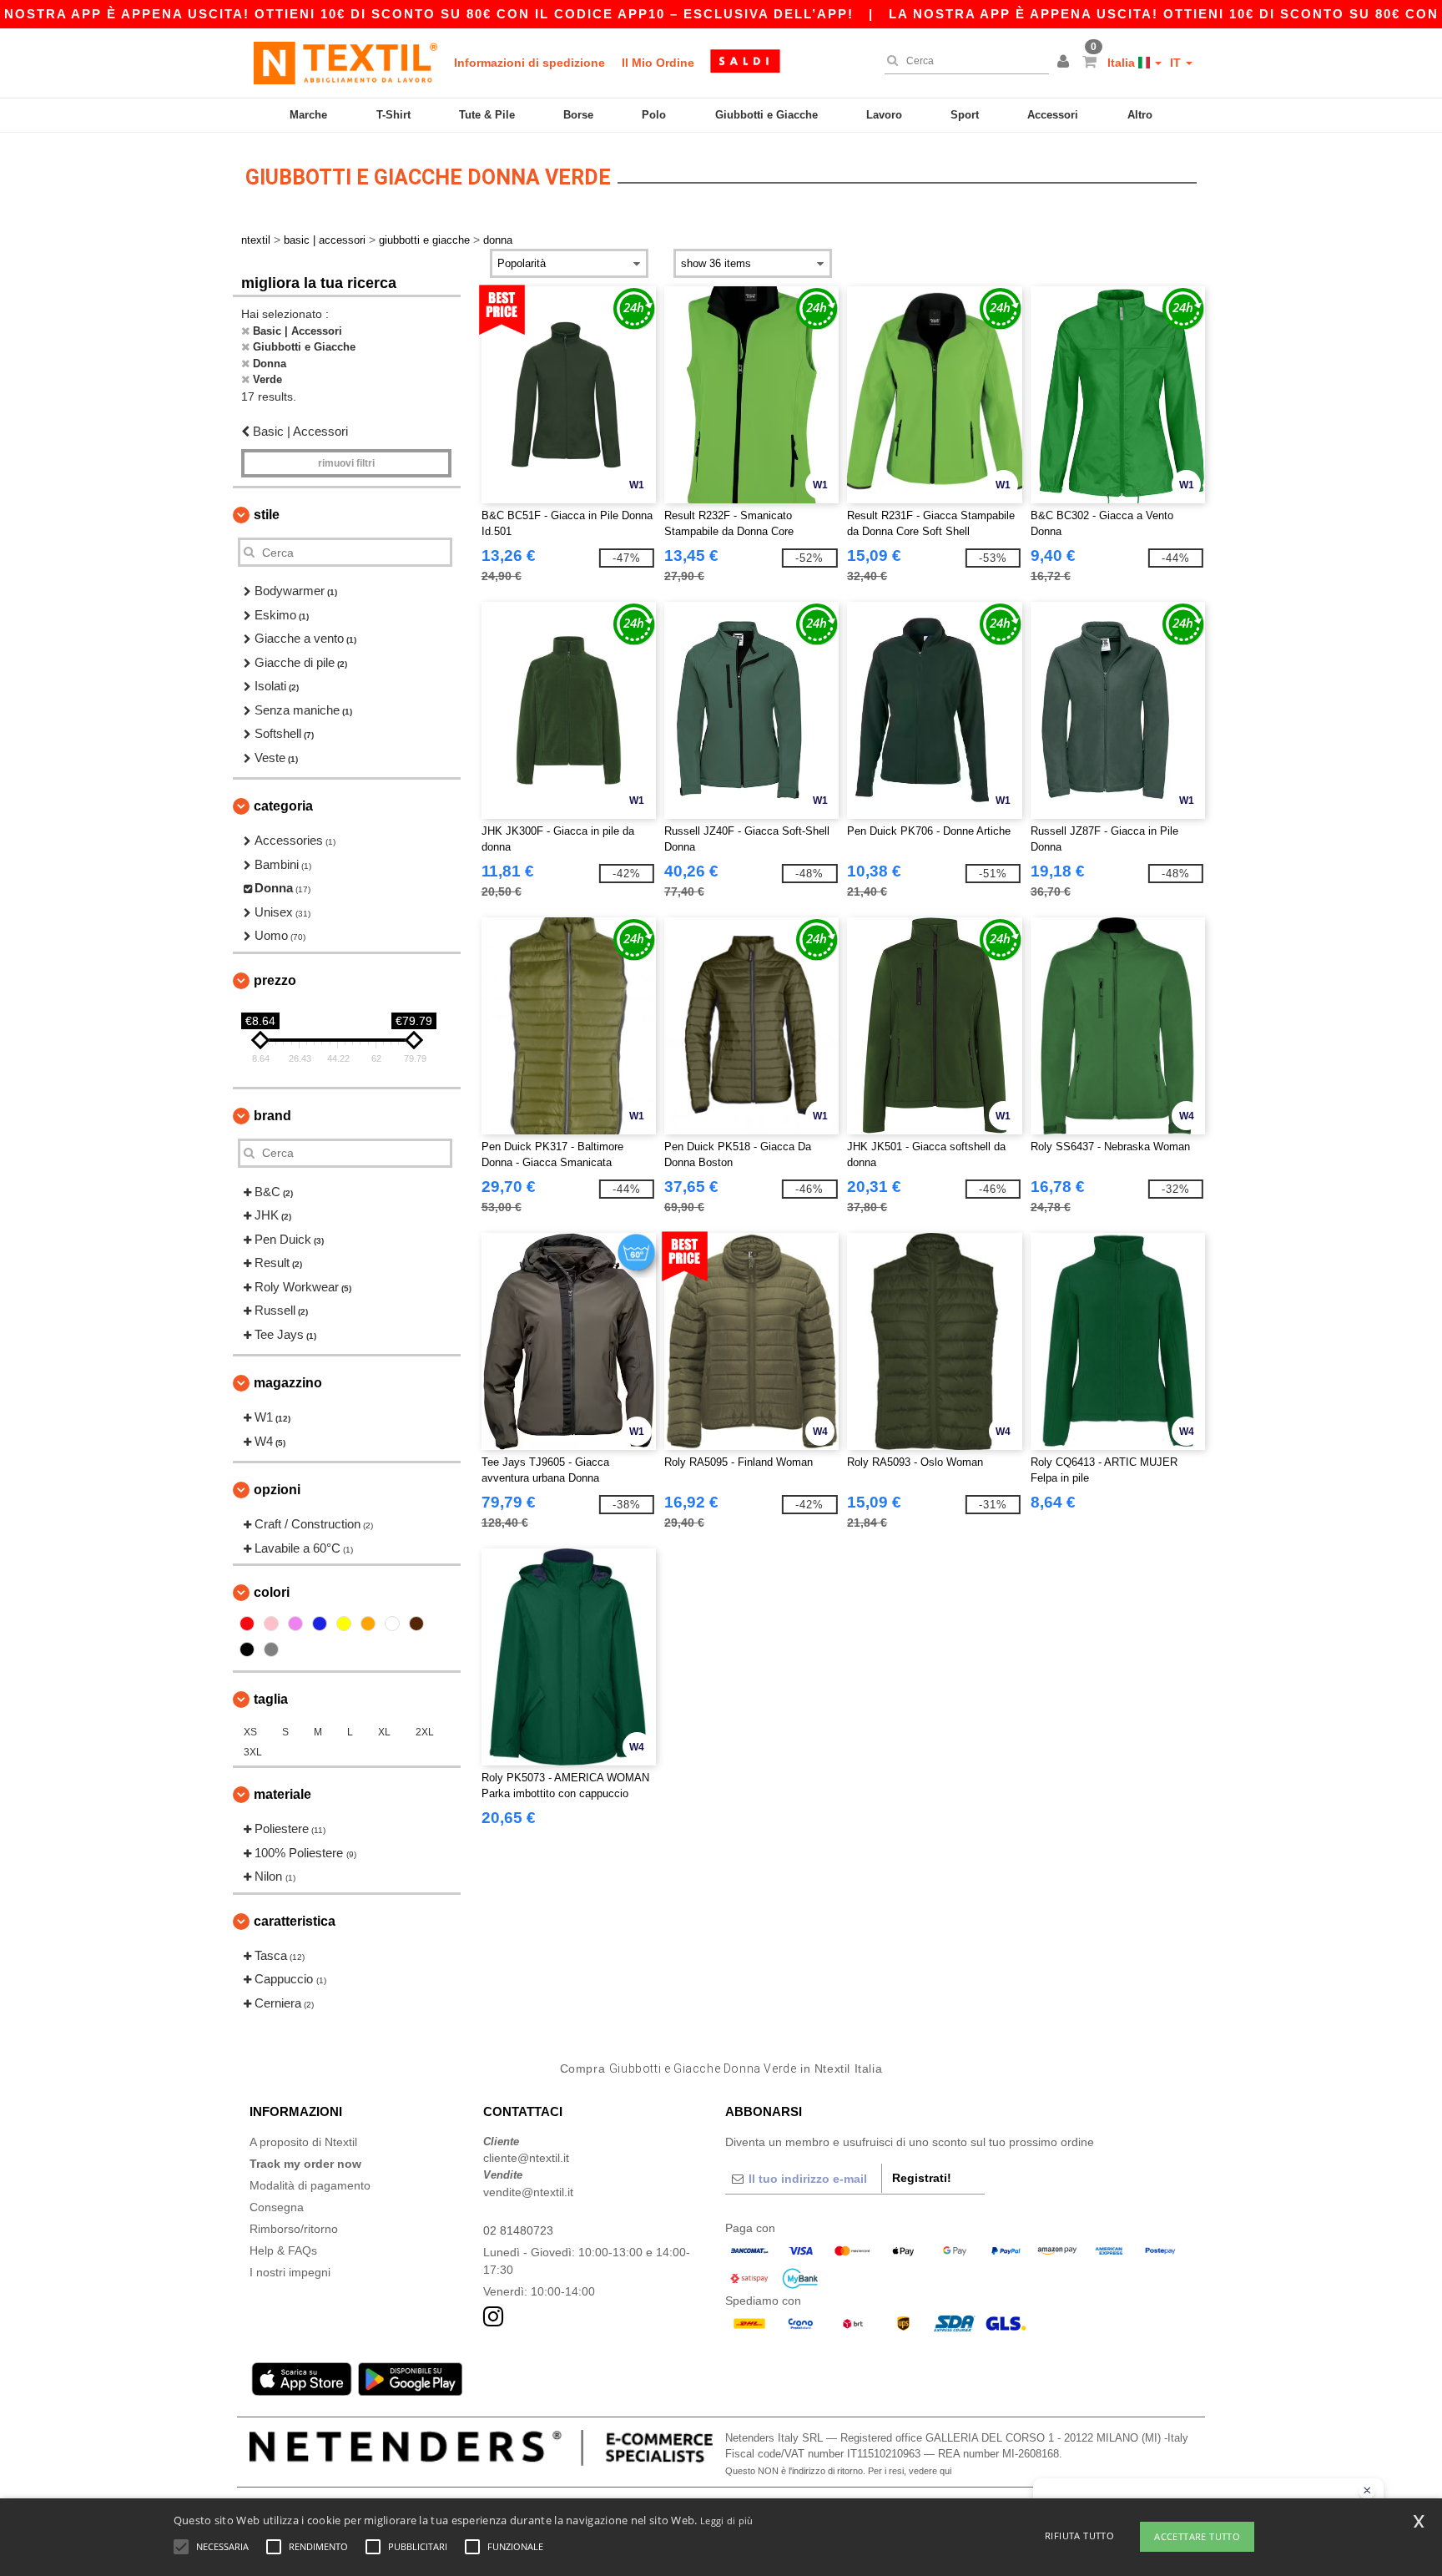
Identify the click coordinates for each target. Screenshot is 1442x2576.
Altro (1140, 115)
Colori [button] (272, 1592)
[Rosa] (271, 1624)
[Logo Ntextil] (345, 63)
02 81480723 (518, 2230)
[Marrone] (416, 1624)
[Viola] (295, 1624)
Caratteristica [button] (295, 1921)
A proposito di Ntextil (303, 2142)
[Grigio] (271, 1649)
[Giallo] (344, 1624)
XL (384, 1732)
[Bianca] (392, 1624)
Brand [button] (272, 1116)
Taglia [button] (271, 1699)
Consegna (277, 2207)
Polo (654, 115)
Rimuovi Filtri (346, 463)
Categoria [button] (283, 806)
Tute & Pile (487, 115)
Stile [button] (267, 515)
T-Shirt (393, 115)
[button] (1066, 63)
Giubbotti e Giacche (766, 115)
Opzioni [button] (277, 1490)
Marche (308, 115)
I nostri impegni (290, 2272)
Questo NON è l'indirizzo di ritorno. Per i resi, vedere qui (838, 2471)
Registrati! (922, 2178)
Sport (965, 115)
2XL (425, 1732)
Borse (578, 115)
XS (250, 1732)
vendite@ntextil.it (528, 2192)
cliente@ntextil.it (526, 2158)
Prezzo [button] (275, 980)
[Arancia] (368, 1624)
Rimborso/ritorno (294, 2229)
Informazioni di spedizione (529, 63)
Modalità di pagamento (310, 2185)
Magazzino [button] (288, 1383)
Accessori (1053, 115)
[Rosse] (247, 1624)
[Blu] (320, 1624)
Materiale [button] (282, 1794)
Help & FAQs (283, 2250)
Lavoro (884, 115)
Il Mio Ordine (658, 63)
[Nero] (247, 1649)
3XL (253, 1752)
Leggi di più (727, 2520)
